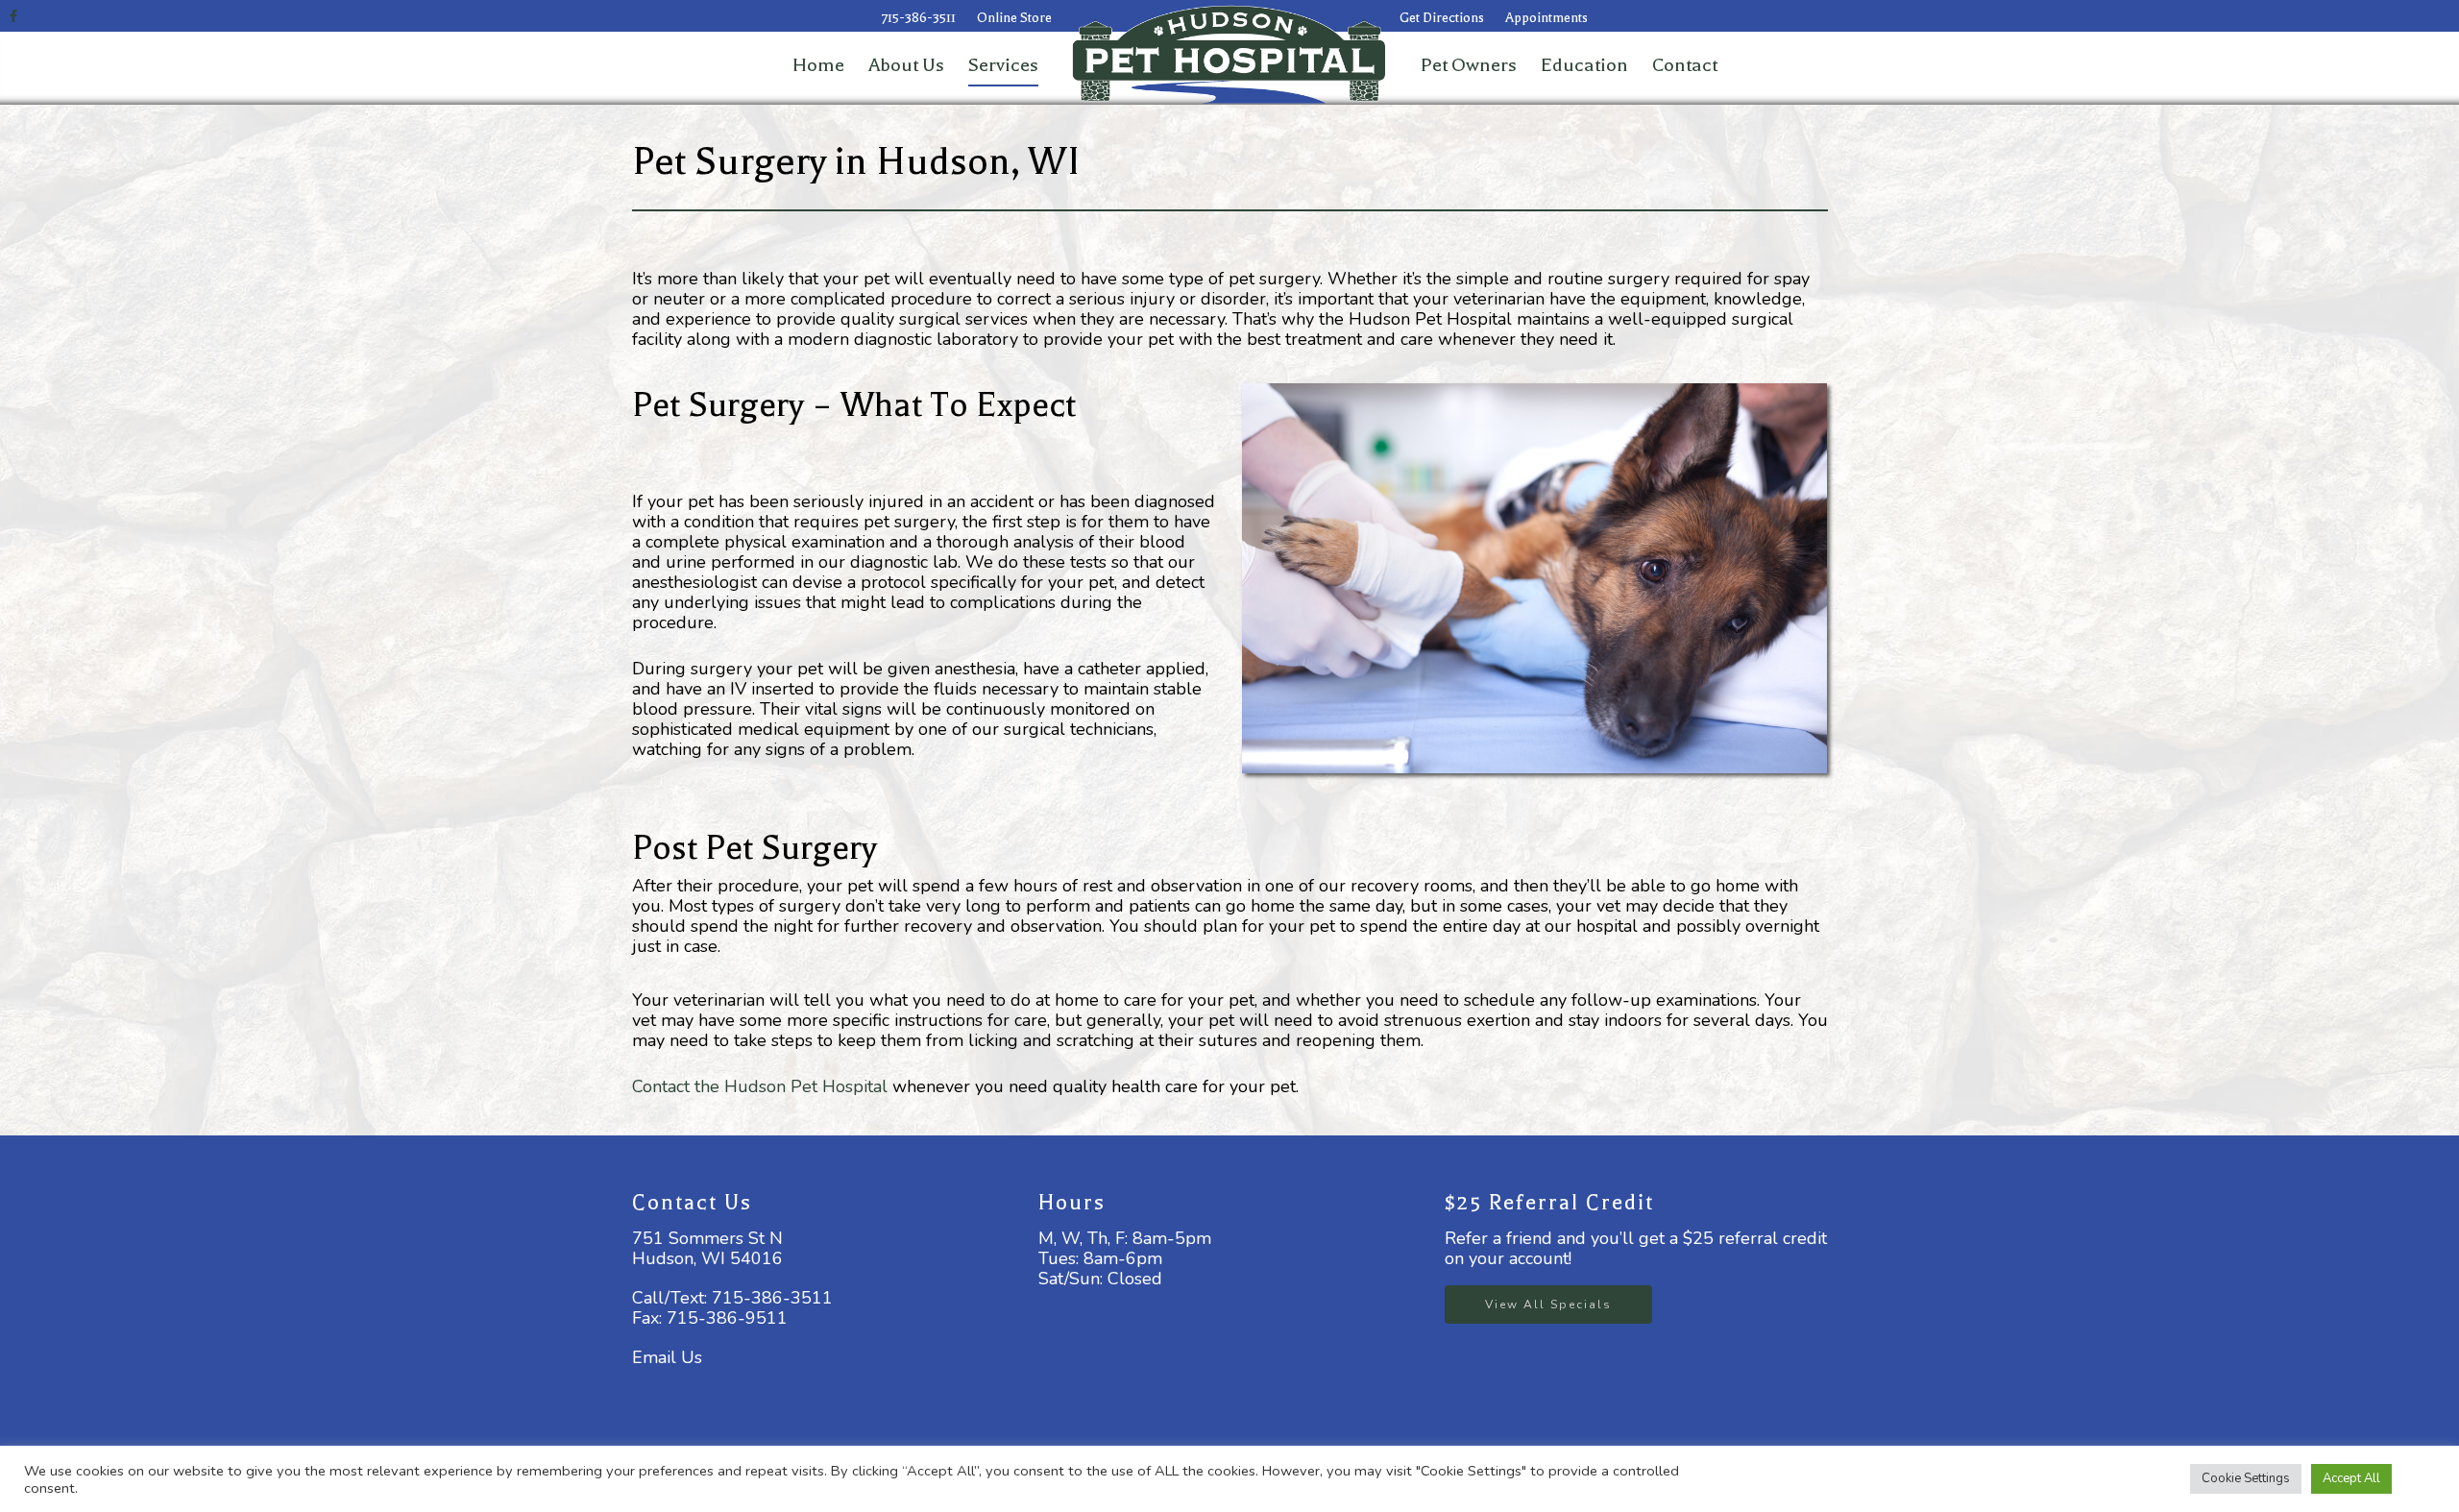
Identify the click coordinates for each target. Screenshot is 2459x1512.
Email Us (667, 1357)
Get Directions (1442, 18)
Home (818, 65)
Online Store (1014, 18)
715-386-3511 (919, 18)
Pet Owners (1469, 65)
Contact (1685, 65)
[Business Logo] (1389, 101)
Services (1003, 65)
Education (1584, 65)
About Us (906, 65)
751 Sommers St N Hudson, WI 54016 (707, 1248)
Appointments (1546, 18)
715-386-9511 (727, 1318)
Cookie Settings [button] (2246, 1478)
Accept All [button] (2351, 1478)
